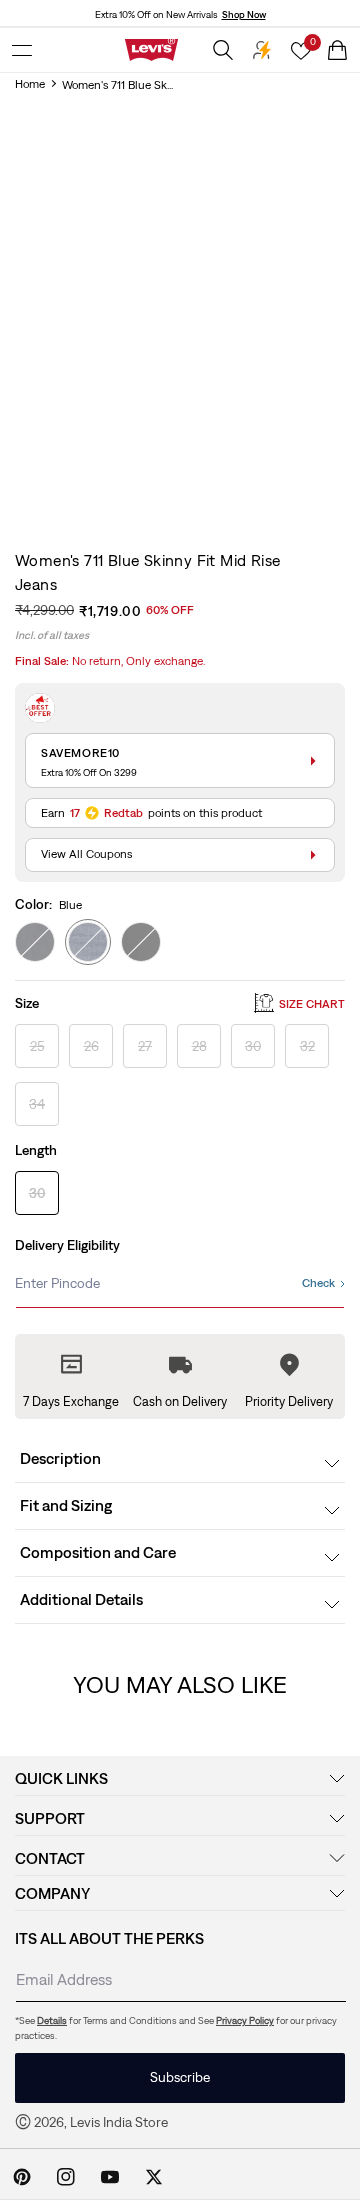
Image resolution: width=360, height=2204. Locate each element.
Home (30, 84)
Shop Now (244, 14)
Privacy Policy (245, 2020)
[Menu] (22, 50)
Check (318, 1283)
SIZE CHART (312, 1004)
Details (52, 2020)
